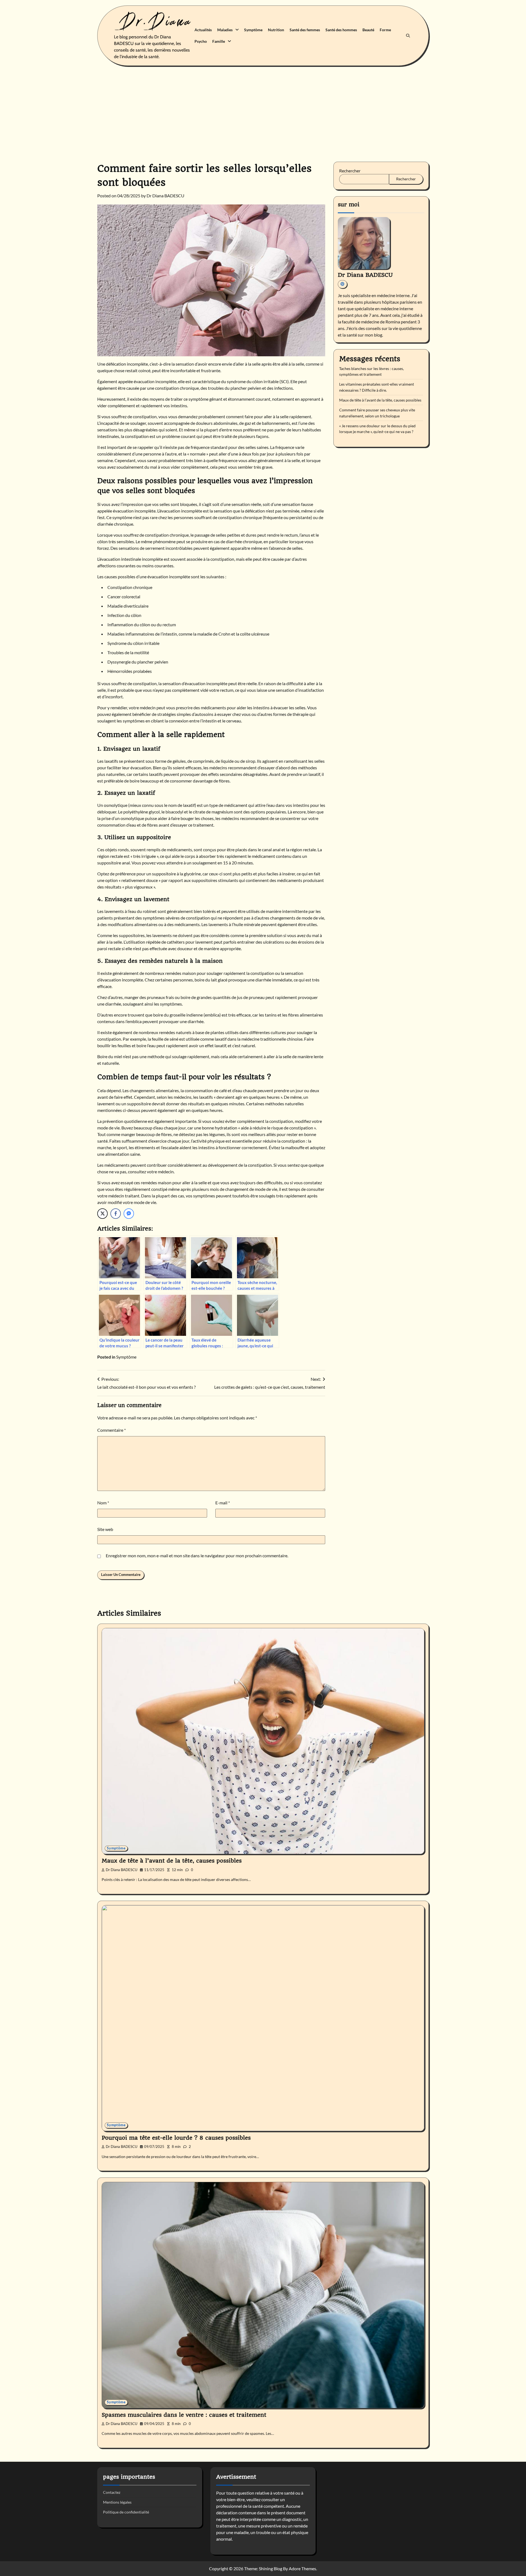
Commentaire (112, 1430)
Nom (103, 1503)
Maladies (225, 30)
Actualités (203, 30)
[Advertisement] (263, 110)
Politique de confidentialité (126, 2512)
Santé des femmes (305, 30)
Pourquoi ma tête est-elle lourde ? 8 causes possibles (176, 2138)
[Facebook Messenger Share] (129, 1214)
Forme (385, 30)
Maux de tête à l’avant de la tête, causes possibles (380, 400)
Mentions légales (117, 2502)
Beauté (368, 30)
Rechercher (350, 171)
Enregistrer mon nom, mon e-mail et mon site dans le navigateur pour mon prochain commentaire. (197, 1555)
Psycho (201, 41)
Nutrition (276, 30)
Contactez (112, 2492)
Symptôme (253, 30)
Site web (105, 1529)
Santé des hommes (341, 30)
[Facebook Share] (116, 1214)
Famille (219, 41)
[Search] (408, 36)
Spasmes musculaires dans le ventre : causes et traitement (184, 2415)
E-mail (223, 1503)
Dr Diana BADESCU (165, 196)
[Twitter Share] (102, 1214)
